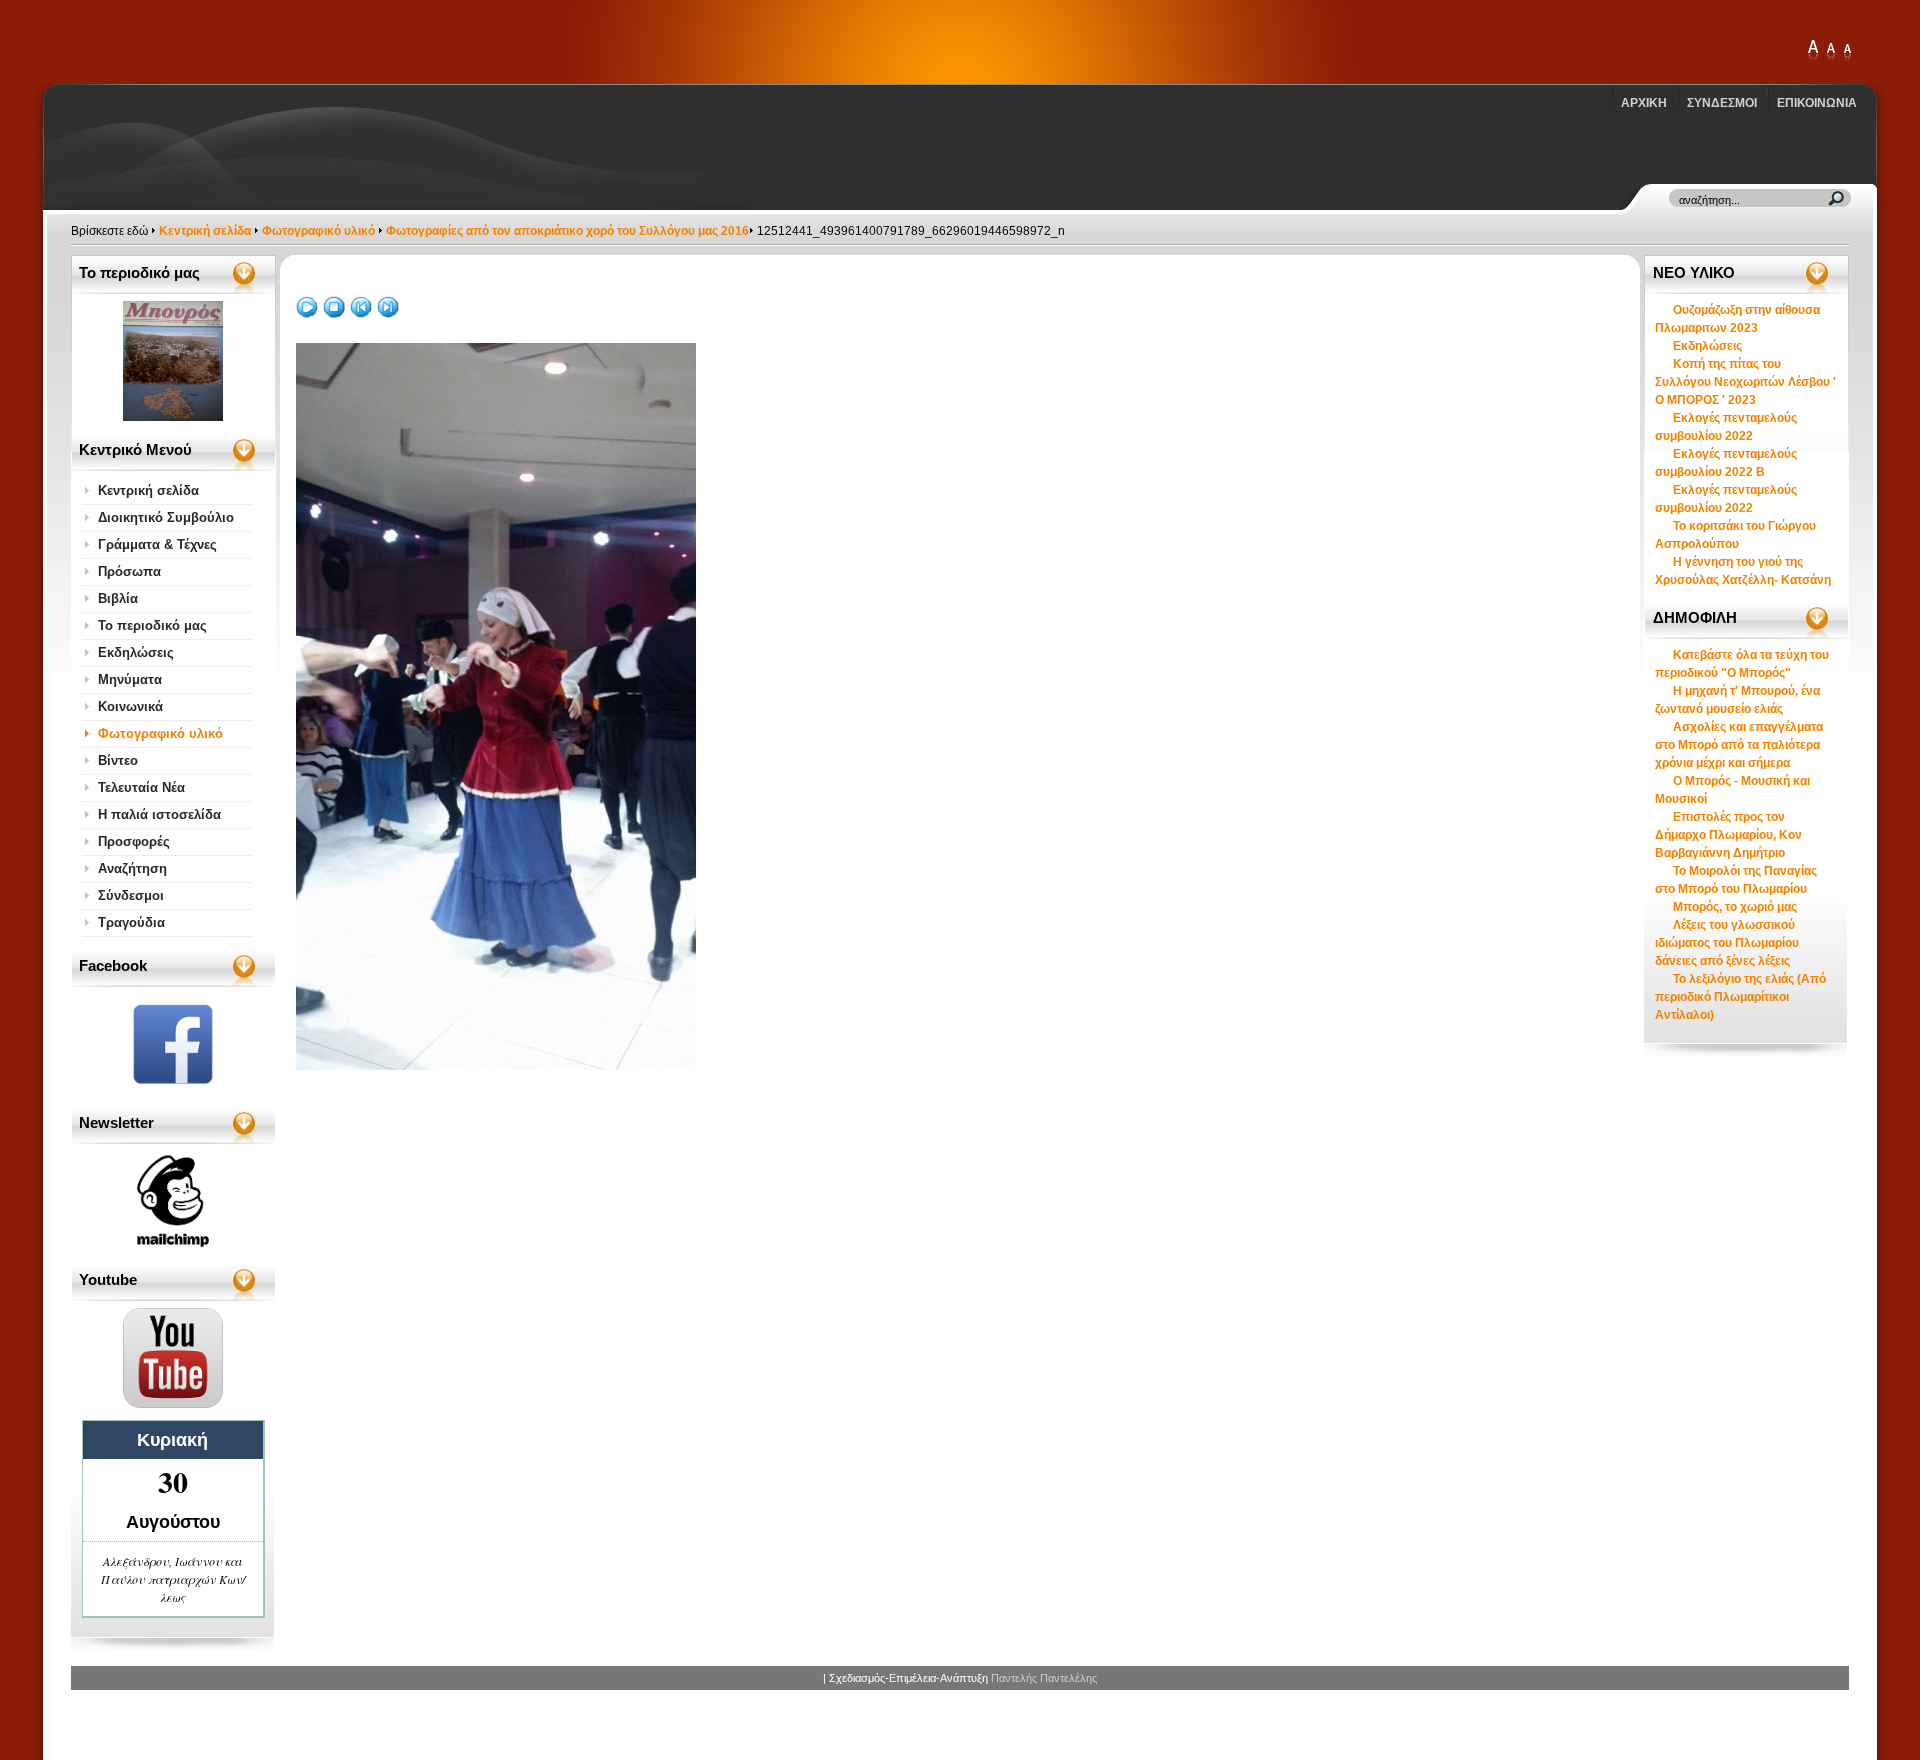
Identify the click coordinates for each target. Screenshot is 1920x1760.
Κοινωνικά (130, 706)
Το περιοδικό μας (152, 625)
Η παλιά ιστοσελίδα (159, 814)
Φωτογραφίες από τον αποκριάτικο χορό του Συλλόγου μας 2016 (567, 231)
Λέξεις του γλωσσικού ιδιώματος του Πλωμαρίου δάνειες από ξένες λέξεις (1727, 943)
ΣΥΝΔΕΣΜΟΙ (1722, 103)
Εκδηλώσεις (136, 652)
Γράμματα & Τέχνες (157, 544)
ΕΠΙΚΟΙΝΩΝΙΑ (1817, 103)
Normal (1847, 51)
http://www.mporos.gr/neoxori (185, 42)
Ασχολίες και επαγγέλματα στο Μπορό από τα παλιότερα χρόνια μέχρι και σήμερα (1739, 745)
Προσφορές (134, 841)
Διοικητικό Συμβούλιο (166, 517)
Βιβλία (118, 598)
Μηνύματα (130, 679)
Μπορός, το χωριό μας (1735, 907)
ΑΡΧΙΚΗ (1644, 103)
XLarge (1813, 51)
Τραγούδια (131, 922)
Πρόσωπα (129, 571)
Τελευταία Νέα (141, 787)
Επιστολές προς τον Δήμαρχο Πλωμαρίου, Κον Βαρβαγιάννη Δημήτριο (1728, 835)
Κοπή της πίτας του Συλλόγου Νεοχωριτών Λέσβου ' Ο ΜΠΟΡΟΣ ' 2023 (1745, 382)
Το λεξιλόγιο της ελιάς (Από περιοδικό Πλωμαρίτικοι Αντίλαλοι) (1740, 997)
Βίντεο (118, 760)
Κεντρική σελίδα (205, 231)
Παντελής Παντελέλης (1044, 1678)
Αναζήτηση (132, 868)
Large (1831, 51)
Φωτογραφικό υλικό (318, 231)
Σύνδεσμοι (131, 895)
